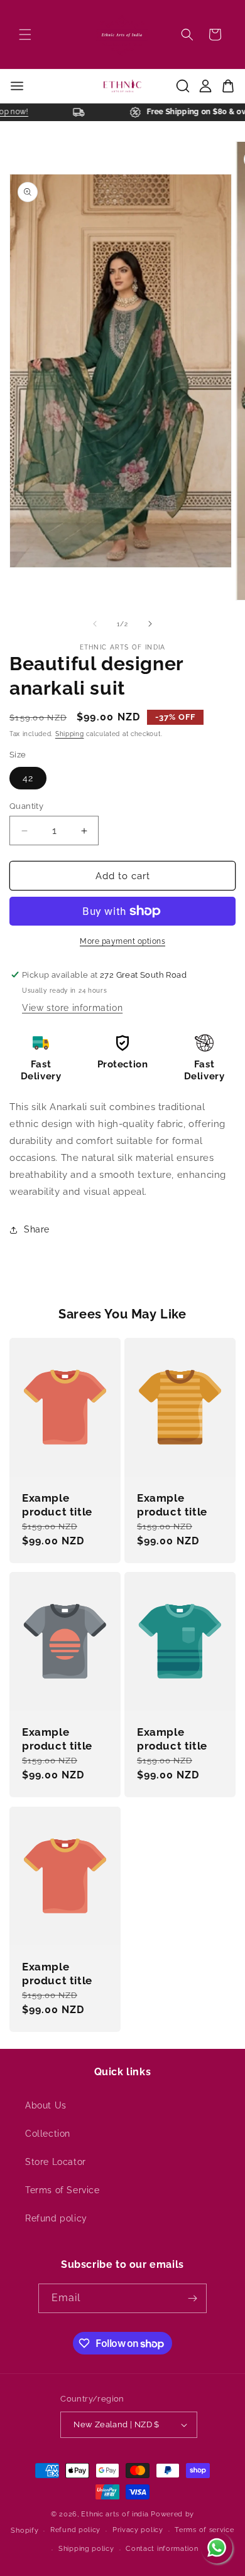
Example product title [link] (57, 1505)
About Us (46, 2105)
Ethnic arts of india (115, 2514)
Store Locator (56, 2162)
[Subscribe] (192, 2298)
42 (28, 778)
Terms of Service (63, 2190)
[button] (25, 35)
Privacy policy (138, 2530)
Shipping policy (86, 2549)
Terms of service (204, 2530)
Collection (48, 2134)
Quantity (26, 806)
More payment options (122, 941)
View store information (72, 1008)
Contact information (162, 2549)
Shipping (70, 734)
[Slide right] (150, 624)
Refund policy (56, 2218)
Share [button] (37, 1229)
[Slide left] (95, 624)
